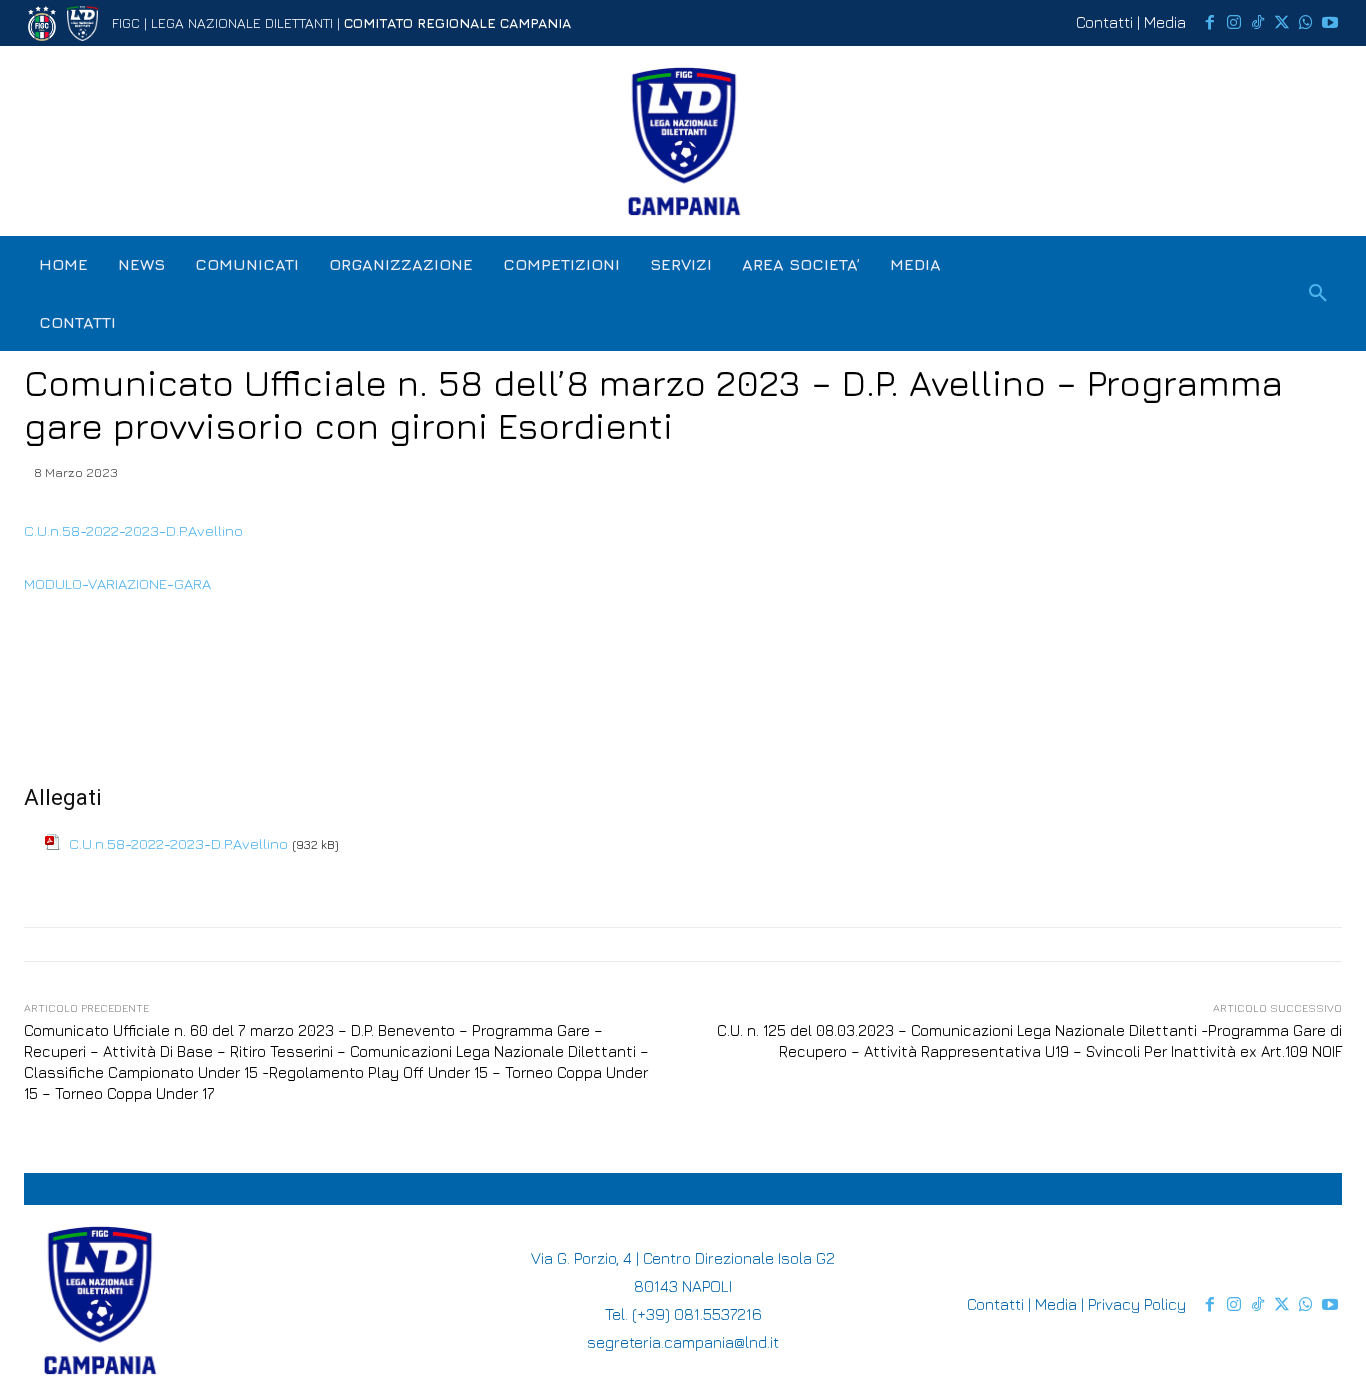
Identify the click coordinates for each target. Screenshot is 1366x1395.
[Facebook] (1210, 23)
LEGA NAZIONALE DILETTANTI (242, 22)
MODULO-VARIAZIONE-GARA (117, 583)
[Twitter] (1282, 23)
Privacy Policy (1137, 1304)
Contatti (1104, 22)
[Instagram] (1234, 23)
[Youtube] (1330, 23)
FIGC (126, 22)
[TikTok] (1258, 23)
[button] (1318, 294)
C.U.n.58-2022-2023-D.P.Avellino (133, 530)
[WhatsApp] (1306, 23)
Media (1165, 22)
